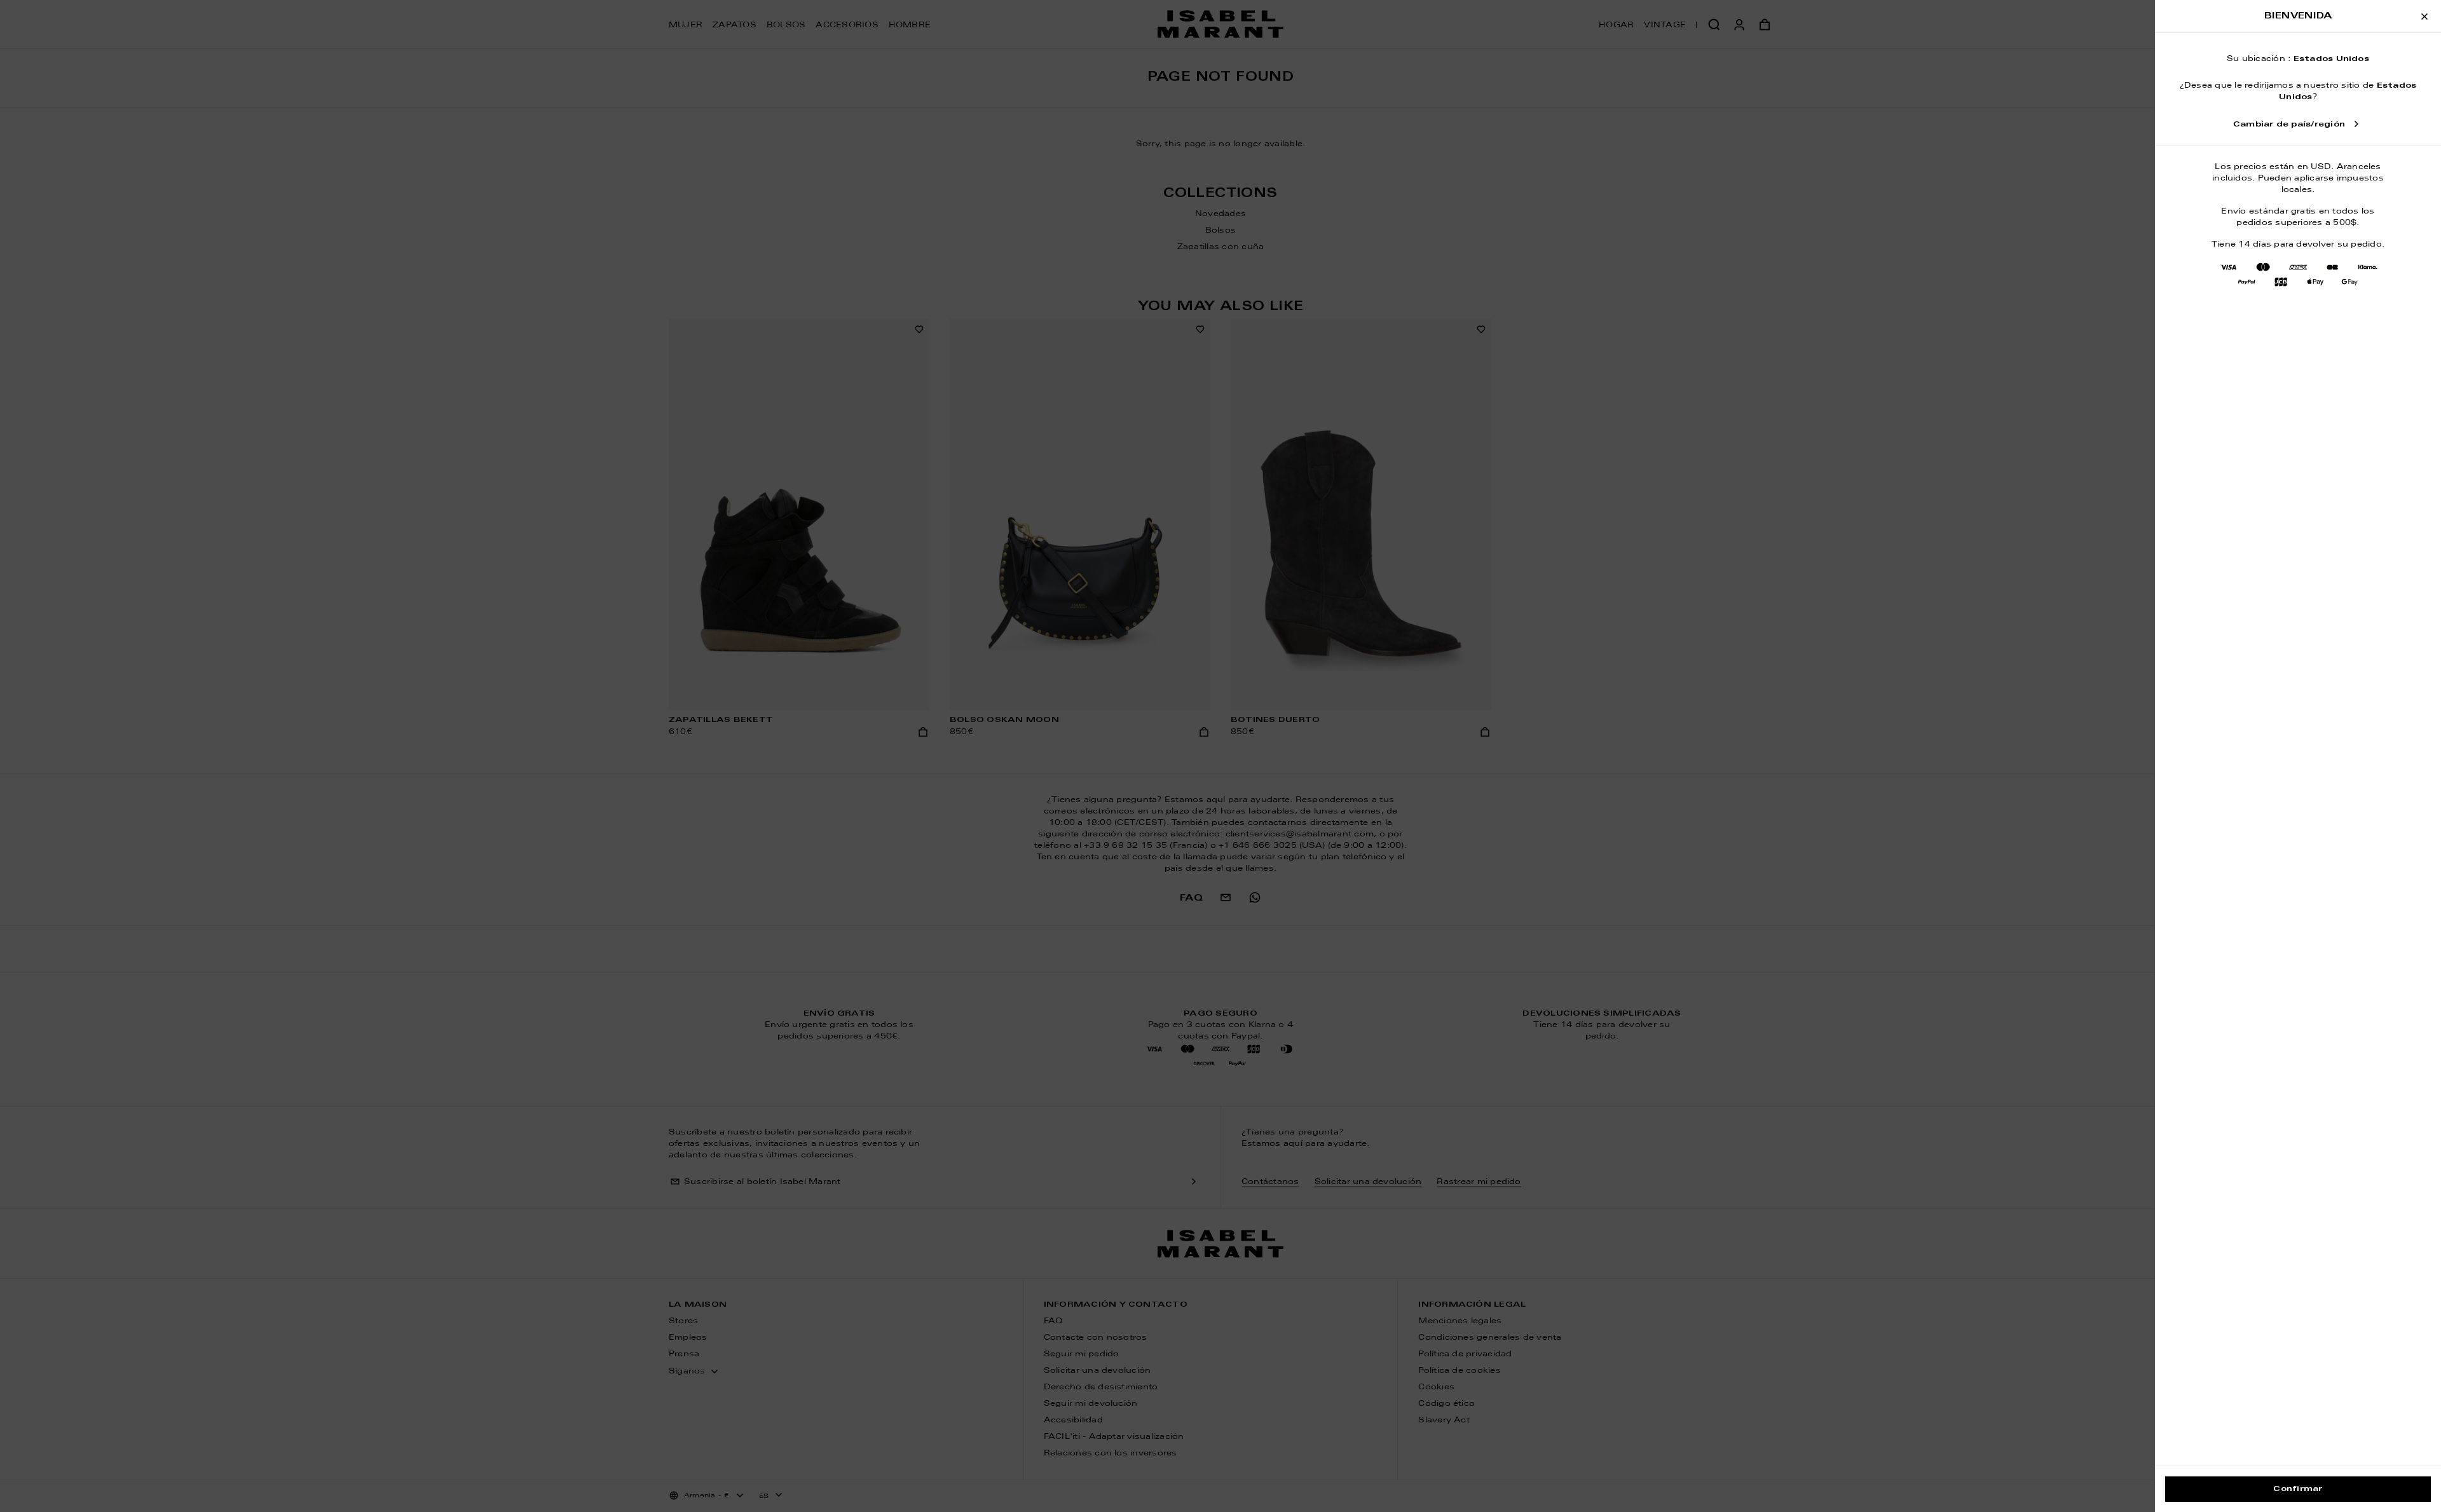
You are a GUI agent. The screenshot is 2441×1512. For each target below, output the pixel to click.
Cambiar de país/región (2289, 125)
